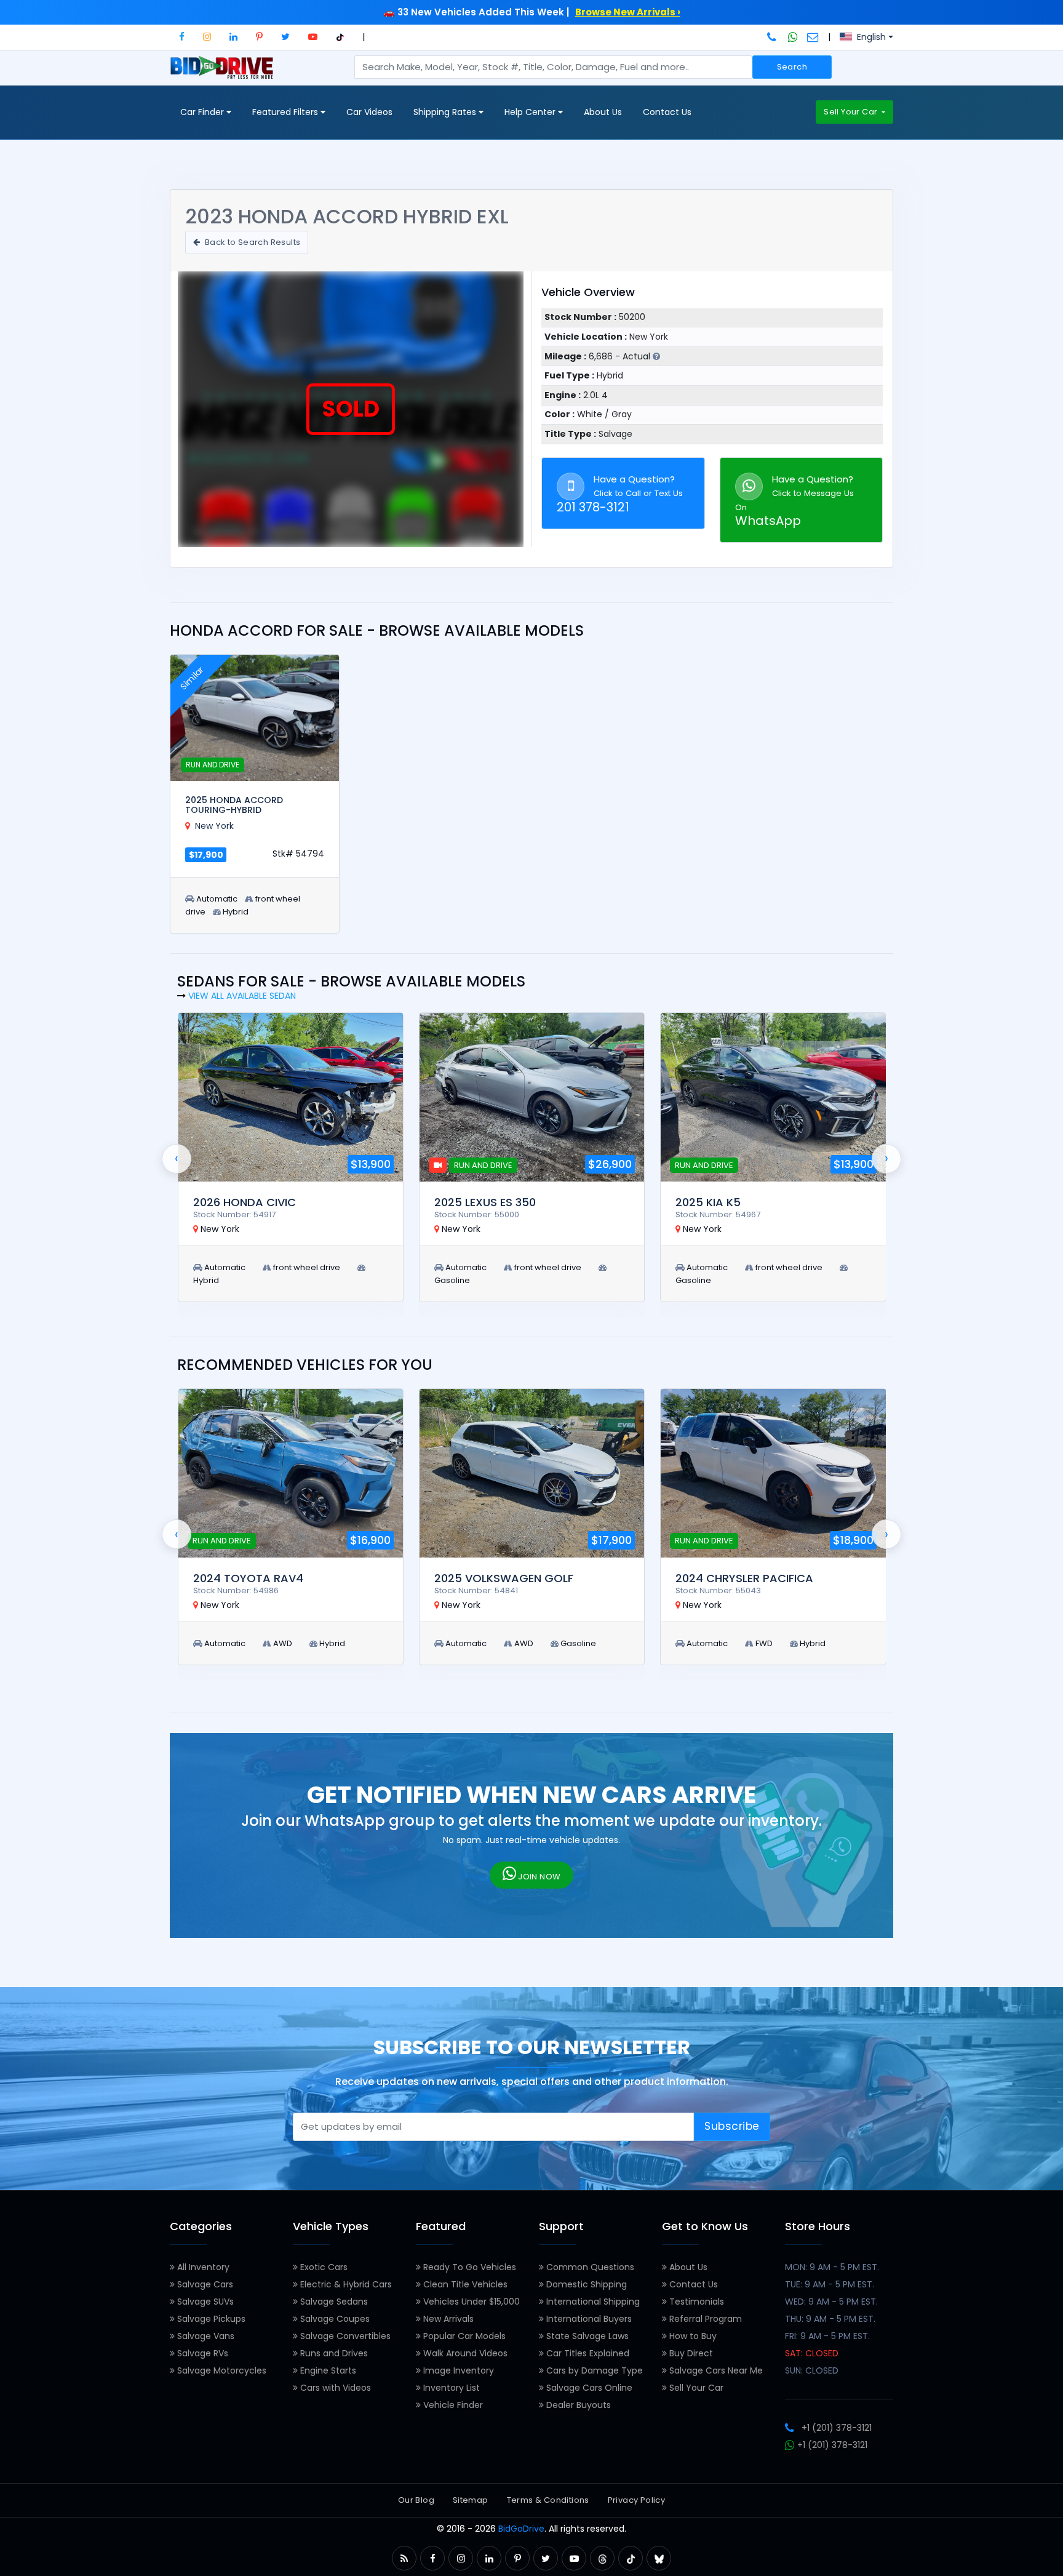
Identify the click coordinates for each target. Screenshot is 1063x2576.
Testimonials (695, 2302)
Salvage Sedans (333, 2302)
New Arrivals (447, 2319)
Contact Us (667, 112)
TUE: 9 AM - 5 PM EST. (830, 2284)
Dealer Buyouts (577, 2405)
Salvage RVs (201, 2353)
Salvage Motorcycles (221, 2370)
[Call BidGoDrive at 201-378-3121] (773, 37)
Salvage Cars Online (588, 2388)
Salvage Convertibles (344, 2336)
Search (792, 67)
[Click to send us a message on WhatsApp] (793, 37)
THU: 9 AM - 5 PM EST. (830, 2319)
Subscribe (732, 2126)
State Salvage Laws (586, 2336)
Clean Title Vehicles (464, 2284)
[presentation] (177, 1159)
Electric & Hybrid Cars (345, 2284)
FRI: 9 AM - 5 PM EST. (827, 2336)
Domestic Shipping (585, 2284)
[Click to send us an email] (813, 37)
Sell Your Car (851, 112)
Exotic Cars (323, 2267)
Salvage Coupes (334, 2319)
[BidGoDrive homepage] (224, 73)
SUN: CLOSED (812, 2370)
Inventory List (450, 2388)
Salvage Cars (204, 2284)
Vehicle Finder (452, 2405)
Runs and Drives (333, 2353)
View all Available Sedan (242, 996)
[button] (182, 37)
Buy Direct (690, 2353)
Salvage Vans (205, 2336)
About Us (603, 112)
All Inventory (202, 2267)
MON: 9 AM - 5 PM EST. (832, 2267)
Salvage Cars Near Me (715, 2370)
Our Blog (416, 2500)
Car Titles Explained (587, 2353)
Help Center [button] (531, 112)
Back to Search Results (251, 242)
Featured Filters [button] (286, 112)
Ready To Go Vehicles (468, 2267)
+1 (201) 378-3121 (837, 2428)
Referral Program (704, 2319)
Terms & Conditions (548, 2500)
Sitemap (471, 2500)
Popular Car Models (463, 2336)
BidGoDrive (521, 2529)
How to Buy (692, 2336)
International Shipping (592, 2302)
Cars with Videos (334, 2388)
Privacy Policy (636, 2500)
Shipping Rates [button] (446, 112)
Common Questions (589, 2267)
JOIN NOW (539, 1877)
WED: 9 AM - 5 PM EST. (831, 2302)
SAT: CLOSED (812, 2353)
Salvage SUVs (204, 2302)
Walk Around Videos (464, 2353)
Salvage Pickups (210, 2319)
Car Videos (369, 112)
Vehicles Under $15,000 (470, 2302)
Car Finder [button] (203, 112)
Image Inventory (457, 2370)
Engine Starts (327, 2370)
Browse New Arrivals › (628, 12)
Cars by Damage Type (593, 2370)
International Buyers (588, 2319)
